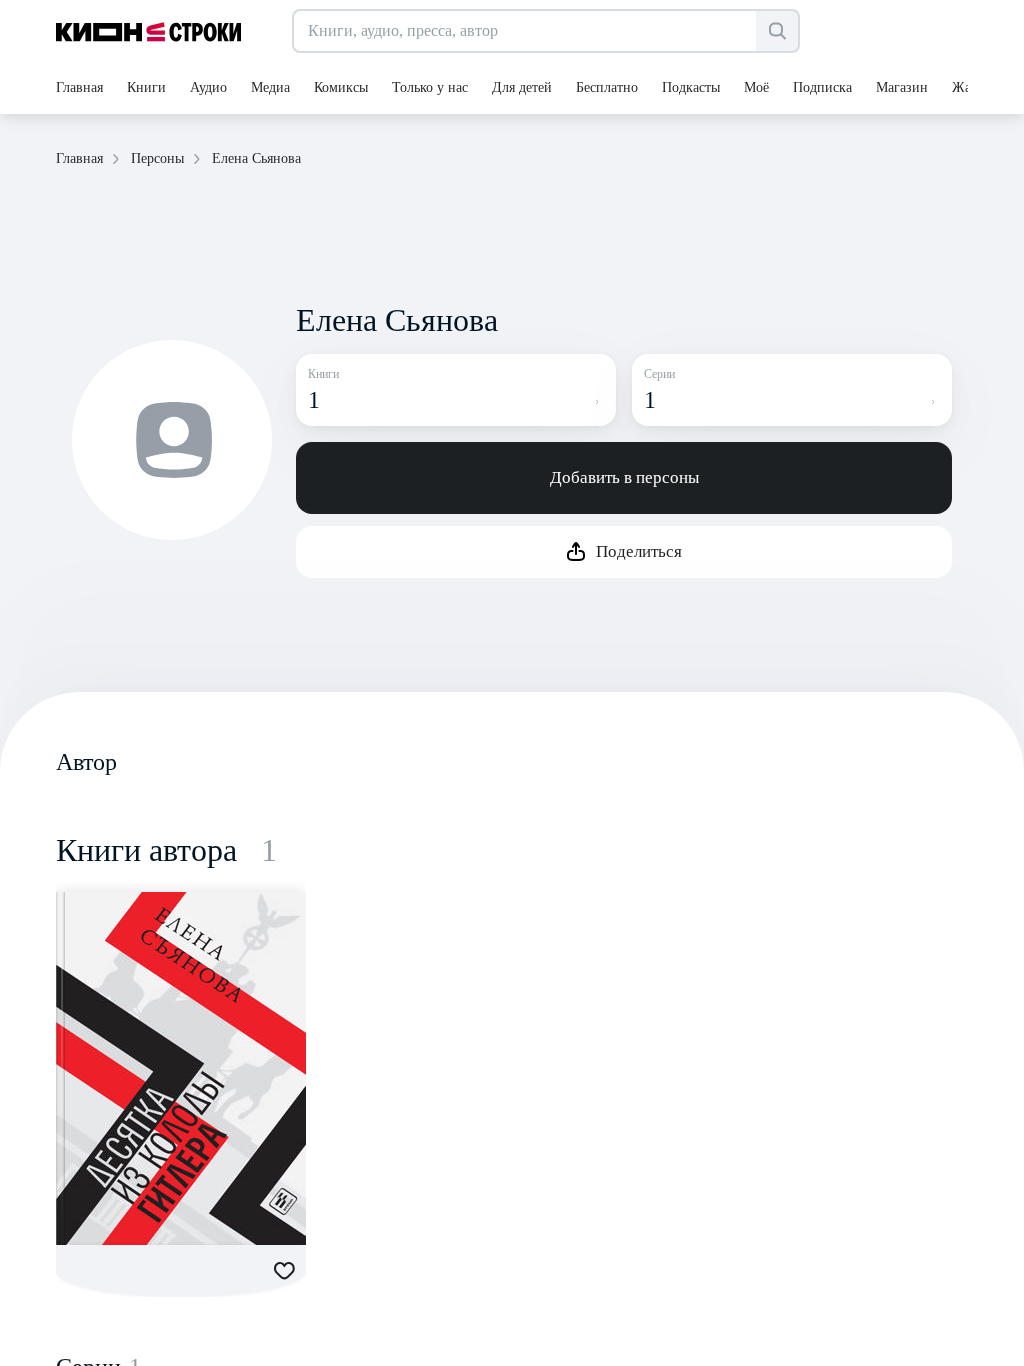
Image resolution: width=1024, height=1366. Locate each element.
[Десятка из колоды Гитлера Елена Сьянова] (181, 1068)
